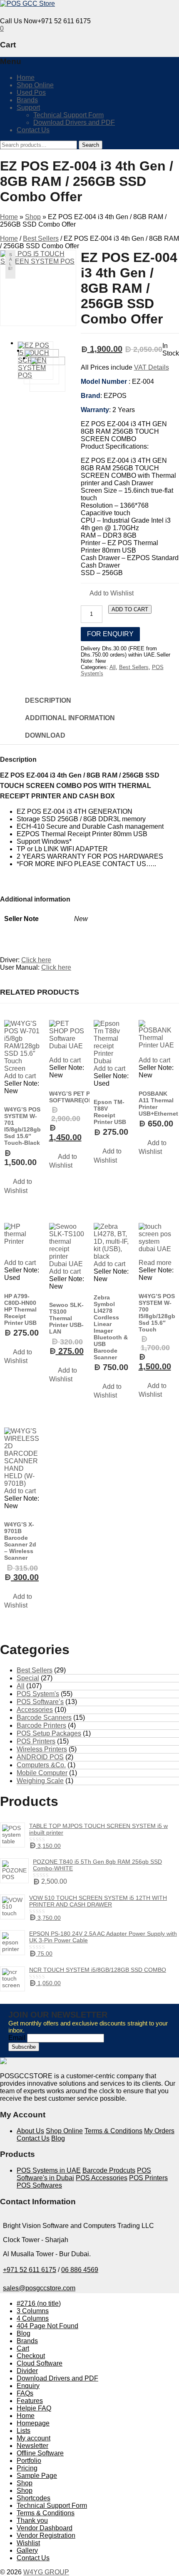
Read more (155, 1263)
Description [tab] (48, 700)
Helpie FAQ (34, 2408)
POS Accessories (102, 2178)
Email (17, 2038)
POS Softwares (39, 2185)
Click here (36, 960)
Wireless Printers (42, 1749)
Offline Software (40, 2453)
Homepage (33, 2423)
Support (28, 107)
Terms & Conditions (113, 2131)
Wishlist (28, 2543)
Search (91, 145)
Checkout (31, 2356)
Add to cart (130, 609)
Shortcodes (34, 2498)
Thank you (32, 2520)
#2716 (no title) (39, 2303)
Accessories (35, 1710)
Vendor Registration (46, 2535)
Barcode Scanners (44, 1718)
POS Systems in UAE (49, 2170)
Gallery (27, 2550)
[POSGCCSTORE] (27, 4)
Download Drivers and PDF (74, 122)
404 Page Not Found (47, 2326)
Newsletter (32, 2446)
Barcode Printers (41, 1725)
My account (34, 2438)
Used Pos (31, 93)
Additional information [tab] (70, 718)
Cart (23, 2348)
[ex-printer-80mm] (26, 367)
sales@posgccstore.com (39, 2288)
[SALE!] (67, 1038)
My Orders (159, 2131)
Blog (58, 2138)
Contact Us (33, 130)
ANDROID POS (40, 1757)
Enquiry (28, 2386)
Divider (27, 2371)
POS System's (38, 1694)
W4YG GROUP (46, 2572)
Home (26, 78)
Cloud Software (40, 2363)
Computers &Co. (41, 1765)
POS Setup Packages (49, 1733)
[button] (107, 594)
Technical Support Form (68, 115)
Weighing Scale (40, 1781)
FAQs (25, 2393)
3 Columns (33, 2311)
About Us (30, 2131)
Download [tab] (45, 735)
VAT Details (152, 367)
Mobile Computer (42, 1773)
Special (28, 1678)
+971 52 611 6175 (30, 2270)
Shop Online (35, 85)
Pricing (27, 2468)
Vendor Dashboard (45, 2528)
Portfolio (29, 2461)
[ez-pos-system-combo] (38, 288)
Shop (33, 217)
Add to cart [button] (20, 1076)
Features (30, 2401)
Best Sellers (41, 238)
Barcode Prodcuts (109, 2170)
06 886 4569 (80, 2270)
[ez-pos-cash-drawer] (32, 374)
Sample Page (37, 2476)
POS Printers (36, 1741)
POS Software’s (40, 1702)
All (113, 667)
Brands (27, 100)
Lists (24, 2431)
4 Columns (33, 2318)
